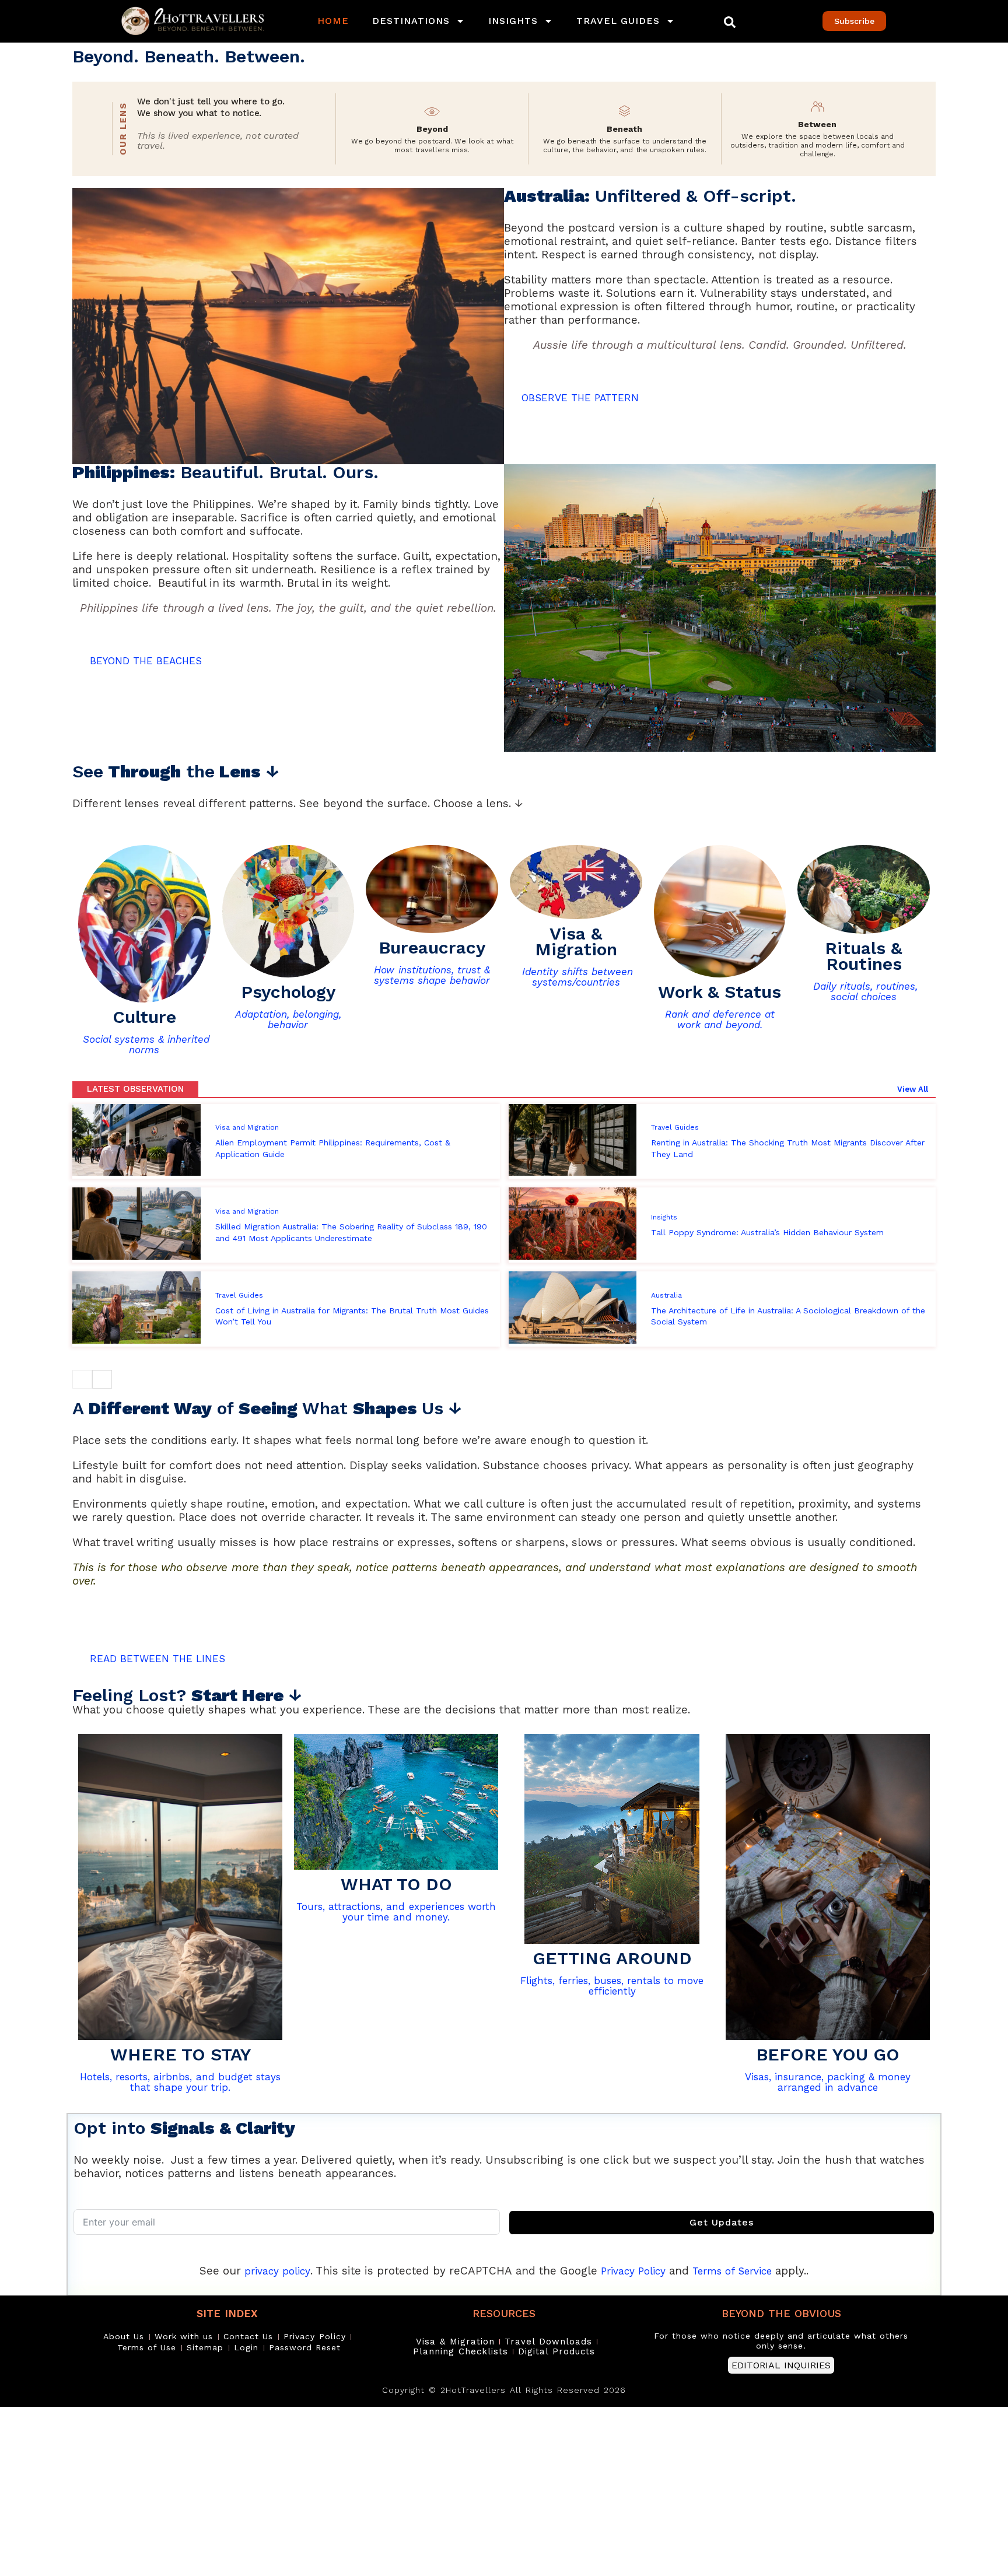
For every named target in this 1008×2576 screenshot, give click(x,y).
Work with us (184, 2336)
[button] (730, 22)
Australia (666, 1295)
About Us (124, 2336)
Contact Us (248, 2336)
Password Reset (305, 2347)
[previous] (82, 1379)
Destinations (411, 21)
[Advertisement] (350, 2491)
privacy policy (277, 2271)
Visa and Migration (247, 1127)
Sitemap (205, 2347)
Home (333, 21)
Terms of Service (732, 2271)
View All (913, 1089)
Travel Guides (618, 21)
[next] (102, 1379)
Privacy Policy (633, 2271)
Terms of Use (147, 2347)
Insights (513, 21)
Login (246, 2347)
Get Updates (722, 2222)
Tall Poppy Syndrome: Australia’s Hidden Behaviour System (767, 1232)
